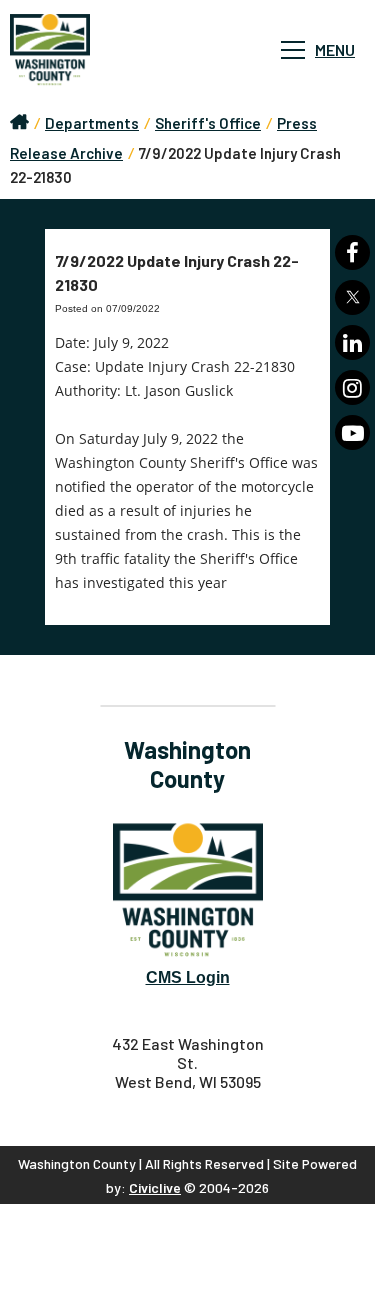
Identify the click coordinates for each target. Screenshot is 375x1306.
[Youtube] (352, 432)
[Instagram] (352, 387)
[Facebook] (352, 252)
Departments (92, 123)
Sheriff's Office (208, 123)
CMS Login (188, 977)
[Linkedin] (352, 342)
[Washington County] (110, 50)
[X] (352, 297)
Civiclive (155, 1187)
